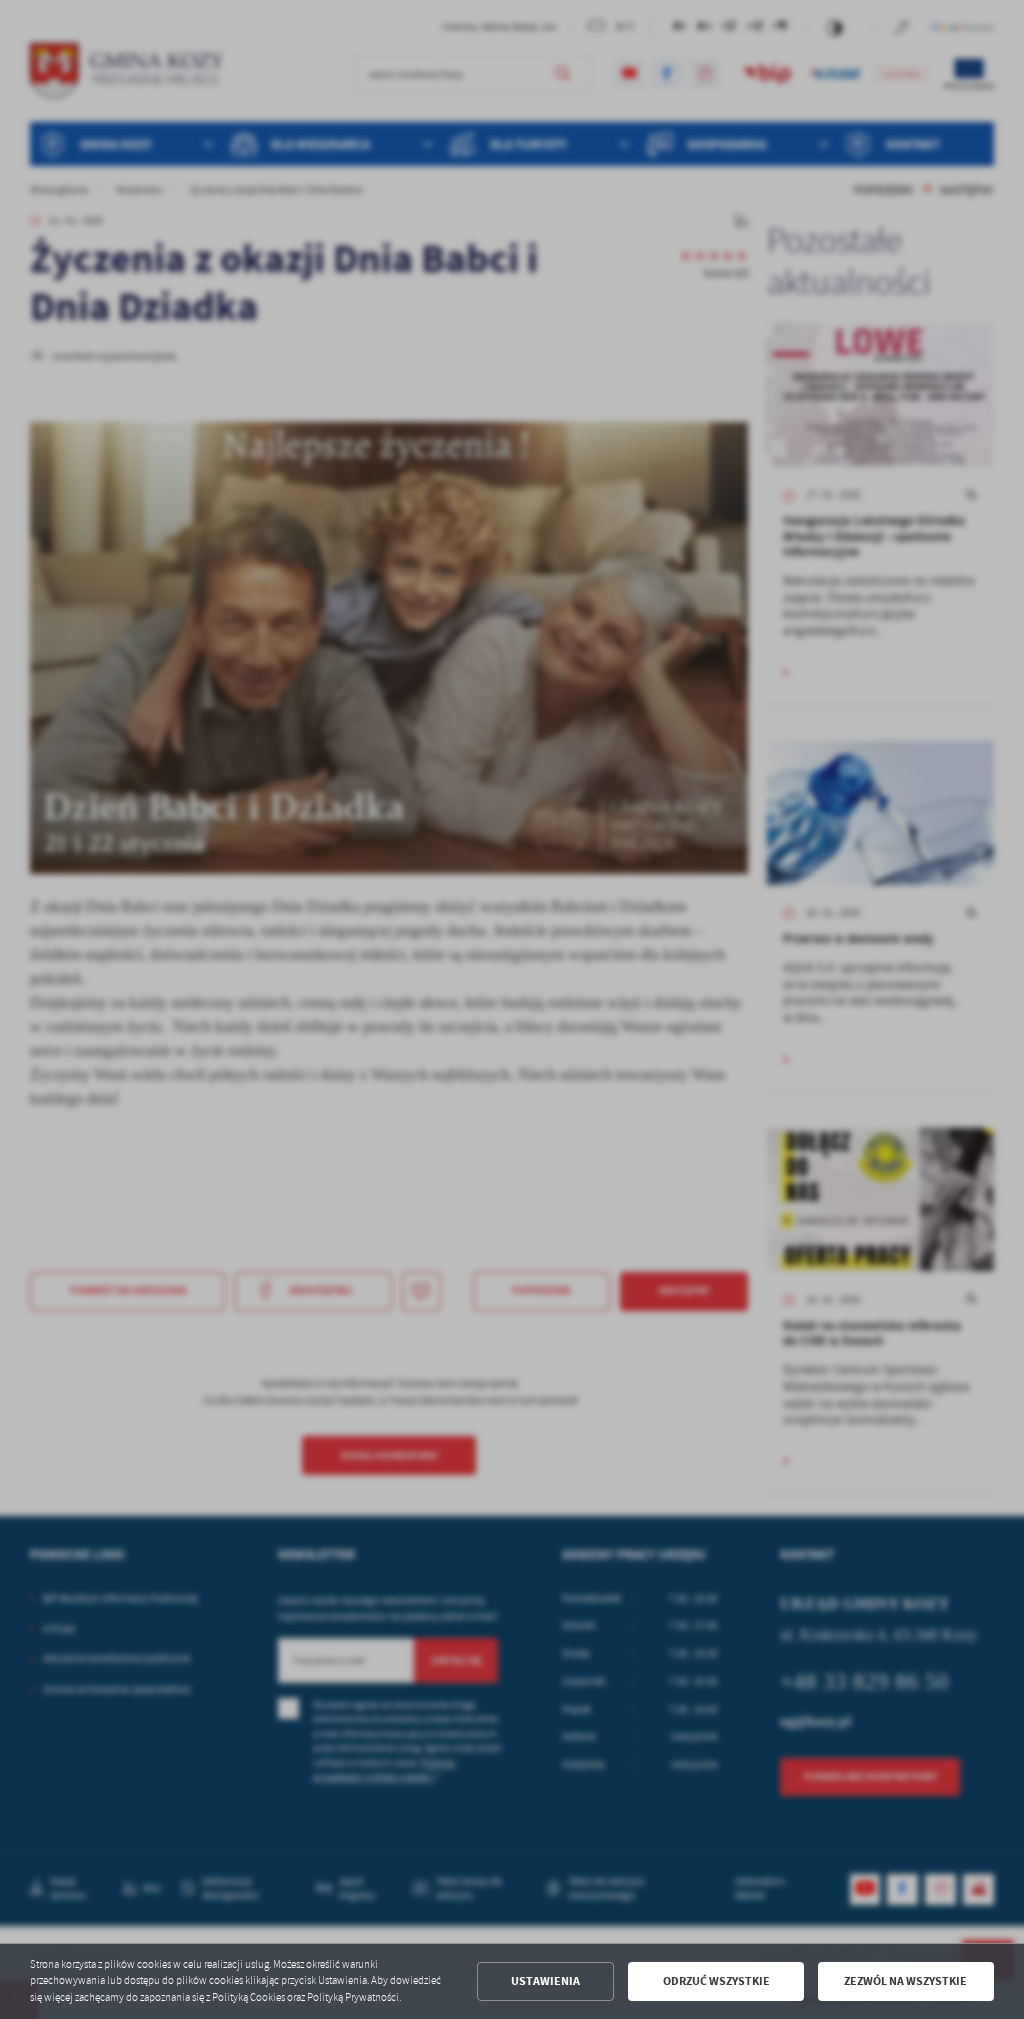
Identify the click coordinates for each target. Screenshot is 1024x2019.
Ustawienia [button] (545, 1981)
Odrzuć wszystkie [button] (716, 1981)
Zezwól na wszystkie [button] (905, 1981)
